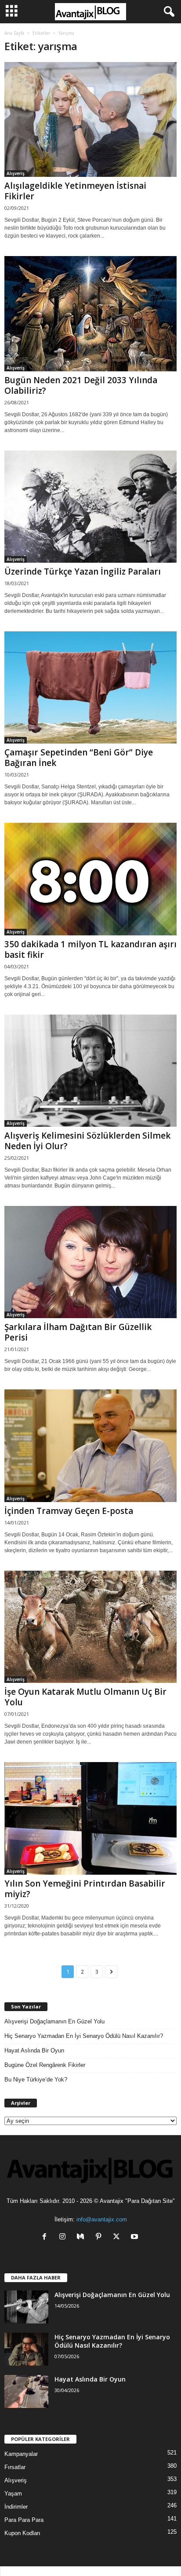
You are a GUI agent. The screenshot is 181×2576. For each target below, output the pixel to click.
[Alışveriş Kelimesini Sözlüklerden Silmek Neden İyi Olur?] (90, 1071)
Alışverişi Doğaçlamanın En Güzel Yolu (54, 2021)
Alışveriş (16, 173)
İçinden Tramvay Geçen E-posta (69, 1511)
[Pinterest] (100, 2237)
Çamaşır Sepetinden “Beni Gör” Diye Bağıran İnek (79, 758)
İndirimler (16, 2507)
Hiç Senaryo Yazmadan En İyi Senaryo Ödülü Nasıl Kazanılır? (84, 2036)
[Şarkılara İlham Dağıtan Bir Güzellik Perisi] (90, 1262)
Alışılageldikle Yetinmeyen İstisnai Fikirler (75, 191)
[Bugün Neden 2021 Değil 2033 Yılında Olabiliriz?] (90, 313)
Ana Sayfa (14, 33)
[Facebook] (46, 2237)
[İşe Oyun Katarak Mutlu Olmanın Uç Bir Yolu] (90, 1627)
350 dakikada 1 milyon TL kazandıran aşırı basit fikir (90, 949)
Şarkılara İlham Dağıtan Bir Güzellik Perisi (78, 1332)
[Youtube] (136, 2237)
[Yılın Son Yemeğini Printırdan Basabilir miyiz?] (90, 1818)
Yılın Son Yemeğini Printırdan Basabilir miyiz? (85, 1889)
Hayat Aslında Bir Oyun (34, 2050)
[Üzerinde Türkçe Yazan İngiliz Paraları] (90, 507)
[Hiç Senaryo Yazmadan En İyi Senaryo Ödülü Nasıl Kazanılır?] (26, 2349)
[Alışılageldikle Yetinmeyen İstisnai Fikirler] (90, 119)
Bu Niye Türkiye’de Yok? (36, 2079)
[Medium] (82, 2237)
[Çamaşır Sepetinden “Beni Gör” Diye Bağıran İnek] (90, 687)
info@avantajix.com (102, 2219)
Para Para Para (24, 2520)
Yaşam (13, 2494)
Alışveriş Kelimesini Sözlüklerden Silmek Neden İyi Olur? (87, 1141)
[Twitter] (118, 2237)
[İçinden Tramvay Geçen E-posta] (90, 1446)
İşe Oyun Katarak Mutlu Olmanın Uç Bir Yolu (85, 1697)
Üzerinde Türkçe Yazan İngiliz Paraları (83, 572)
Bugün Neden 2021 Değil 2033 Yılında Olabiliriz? (81, 385)
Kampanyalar (21, 2454)
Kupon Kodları (22, 2533)
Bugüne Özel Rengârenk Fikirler (45, 2065)
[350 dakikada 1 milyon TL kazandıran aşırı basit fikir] (90, 879)
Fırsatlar (15, 2467)
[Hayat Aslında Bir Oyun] (26, 2391)
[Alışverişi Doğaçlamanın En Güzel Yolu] (26, 2307)
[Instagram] (64, 2237)
